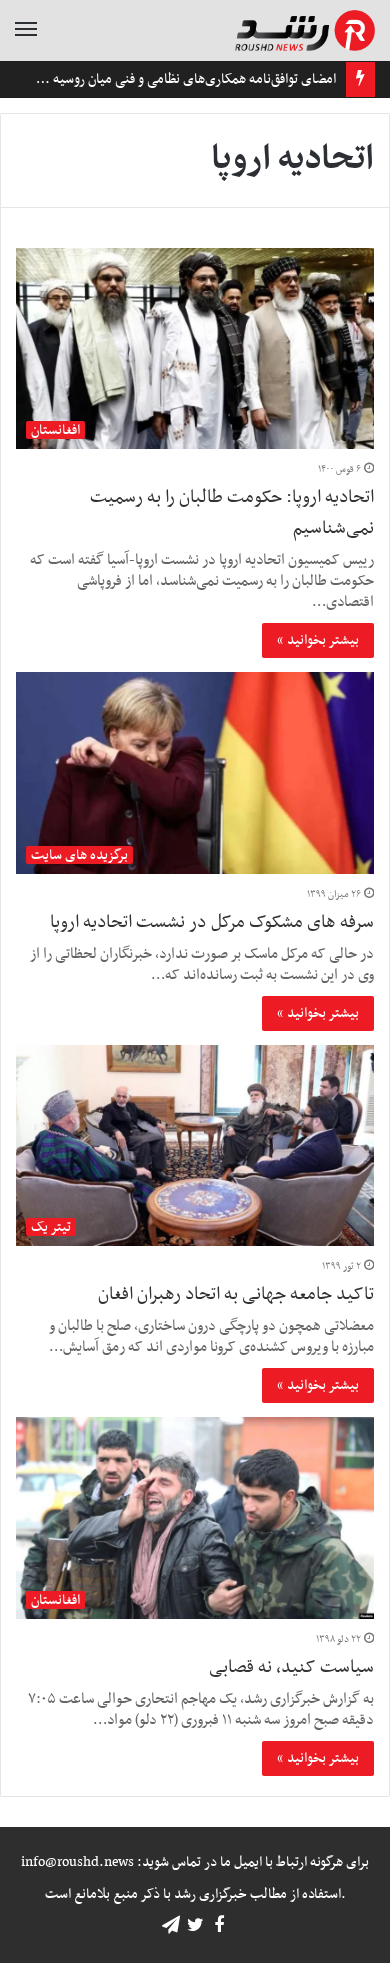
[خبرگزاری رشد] (305, 30)
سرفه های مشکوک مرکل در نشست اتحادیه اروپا (212, 922)
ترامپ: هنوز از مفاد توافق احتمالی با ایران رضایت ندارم (179, 79)
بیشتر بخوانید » (318, 640)
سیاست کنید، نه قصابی (291, 1667)
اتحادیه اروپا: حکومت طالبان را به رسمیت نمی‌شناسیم (232, 513)
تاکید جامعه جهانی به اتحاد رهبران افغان (236, 1294)
